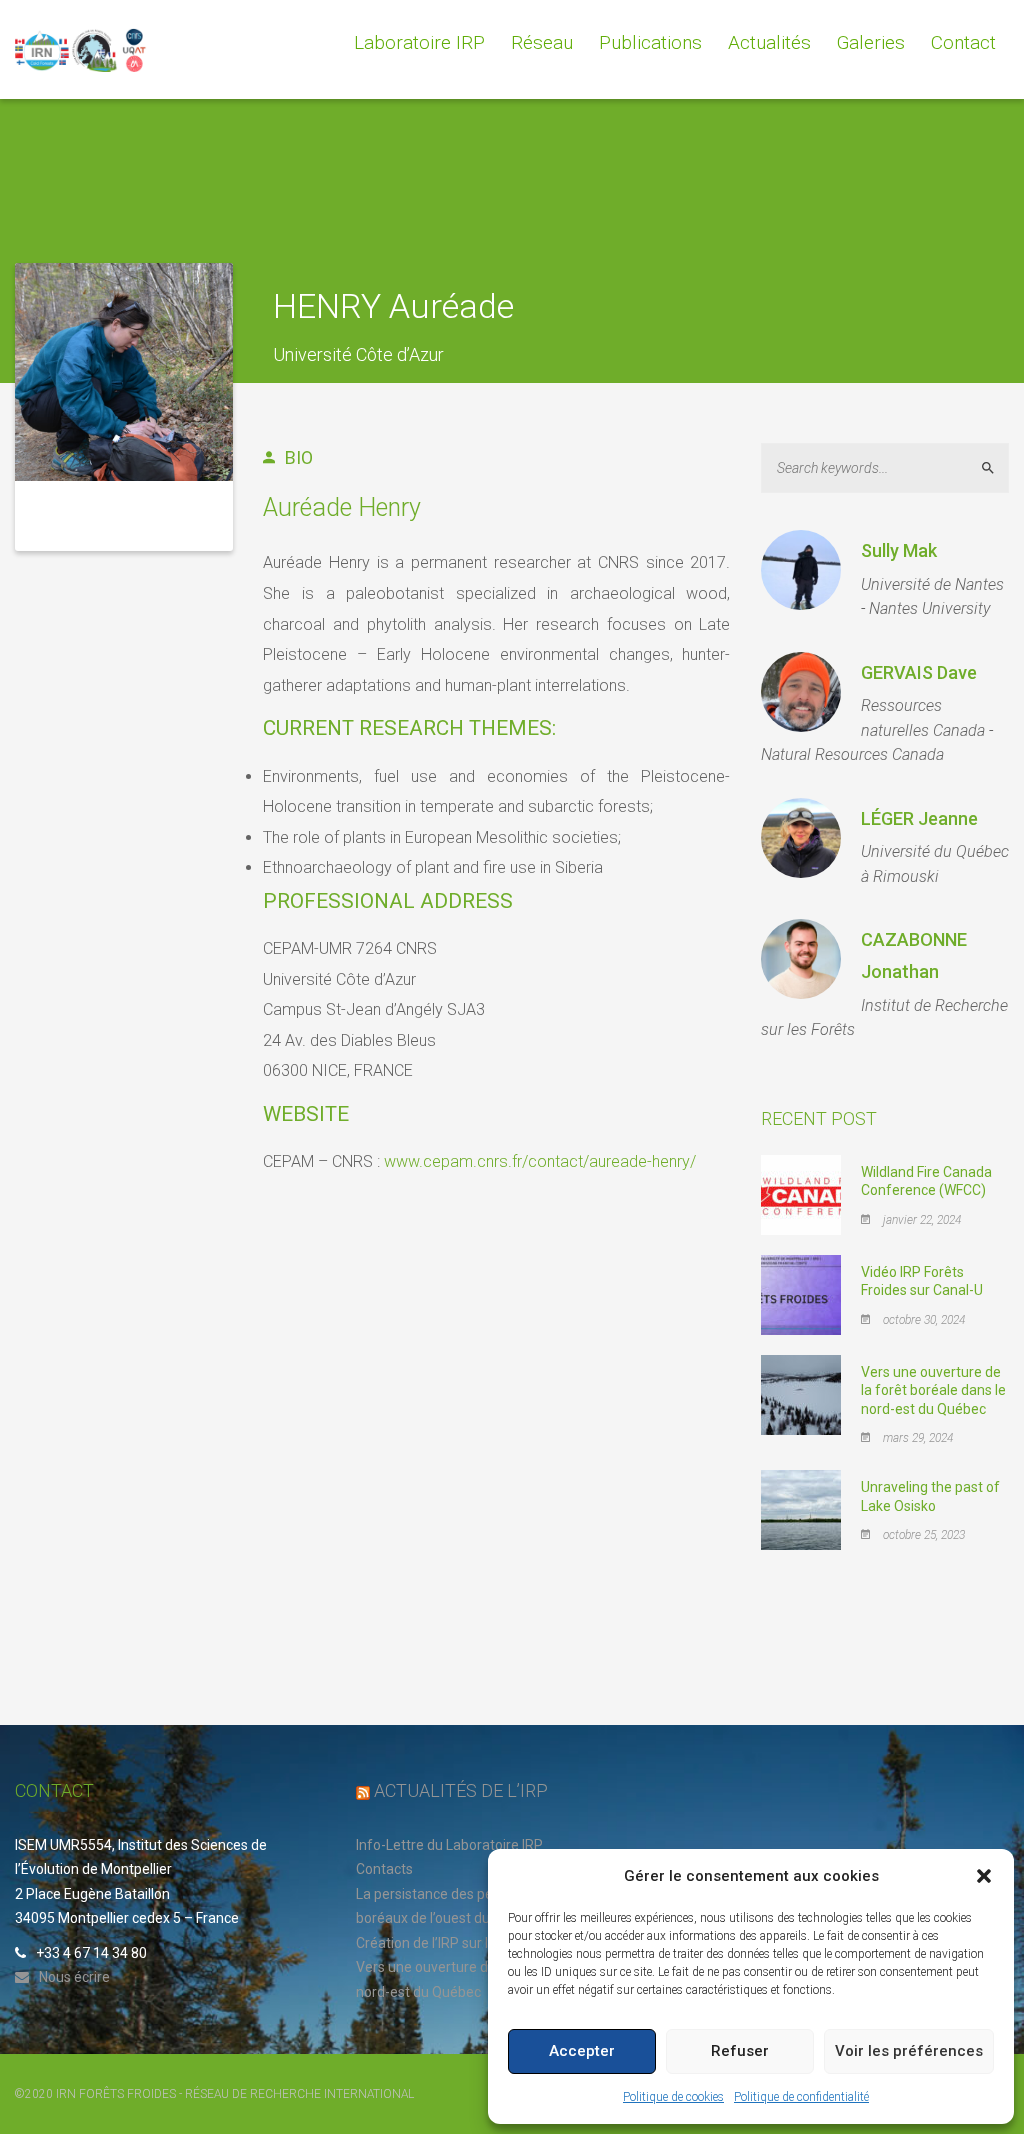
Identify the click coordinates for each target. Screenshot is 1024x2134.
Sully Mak (899, 550)
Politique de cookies (673, 2097)
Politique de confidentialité (801, 2097)
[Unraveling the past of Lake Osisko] (801, 1509)
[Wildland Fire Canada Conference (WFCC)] (801, 1194)
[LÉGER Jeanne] (801, 838)
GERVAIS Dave (919, 672)
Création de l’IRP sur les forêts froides (474, 1943)
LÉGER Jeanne (919, 818)
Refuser (740, 2051)
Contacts (384, 1869)
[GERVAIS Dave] (801, 692)
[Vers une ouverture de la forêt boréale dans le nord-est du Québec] (801, 1394)
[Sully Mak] (801, 570)
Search (996, 467)
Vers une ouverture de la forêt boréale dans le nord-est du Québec (933, 1390)
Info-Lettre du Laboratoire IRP (449, 1845)
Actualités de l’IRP (461, 1790)
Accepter (582, 2051)
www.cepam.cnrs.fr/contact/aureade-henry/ (540, 1161)
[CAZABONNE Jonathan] (801, 959)
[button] (984, 1876)
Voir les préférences (909, 2051)
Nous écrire (74, 1977)
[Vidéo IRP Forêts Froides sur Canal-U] (801, 1294)
